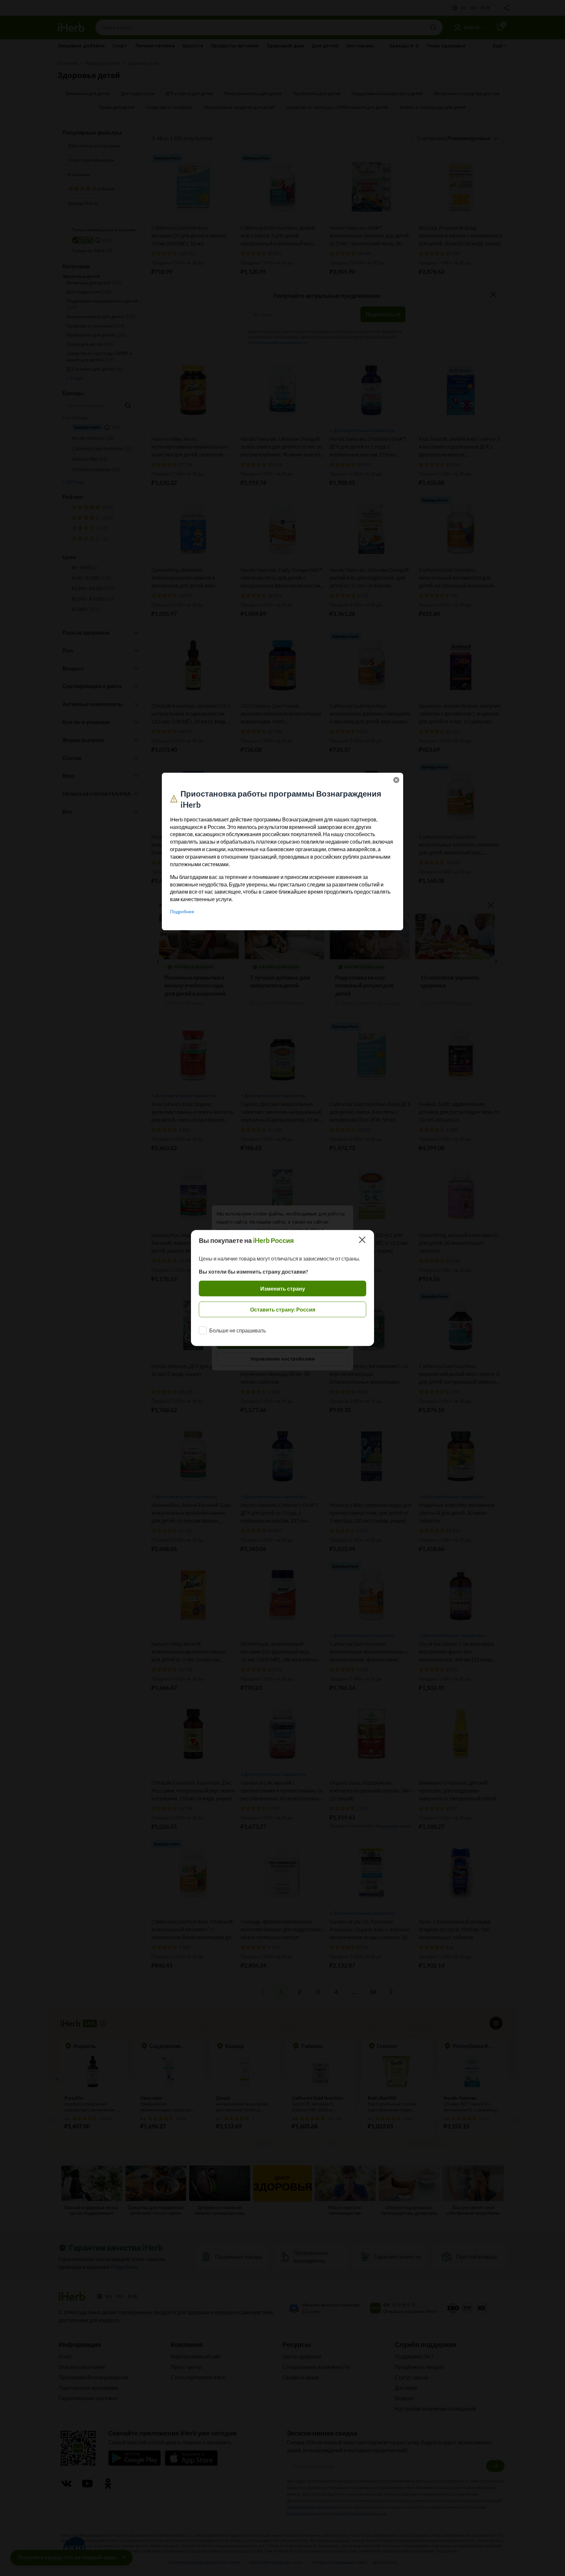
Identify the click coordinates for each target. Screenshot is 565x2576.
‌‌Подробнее (182, 911)
